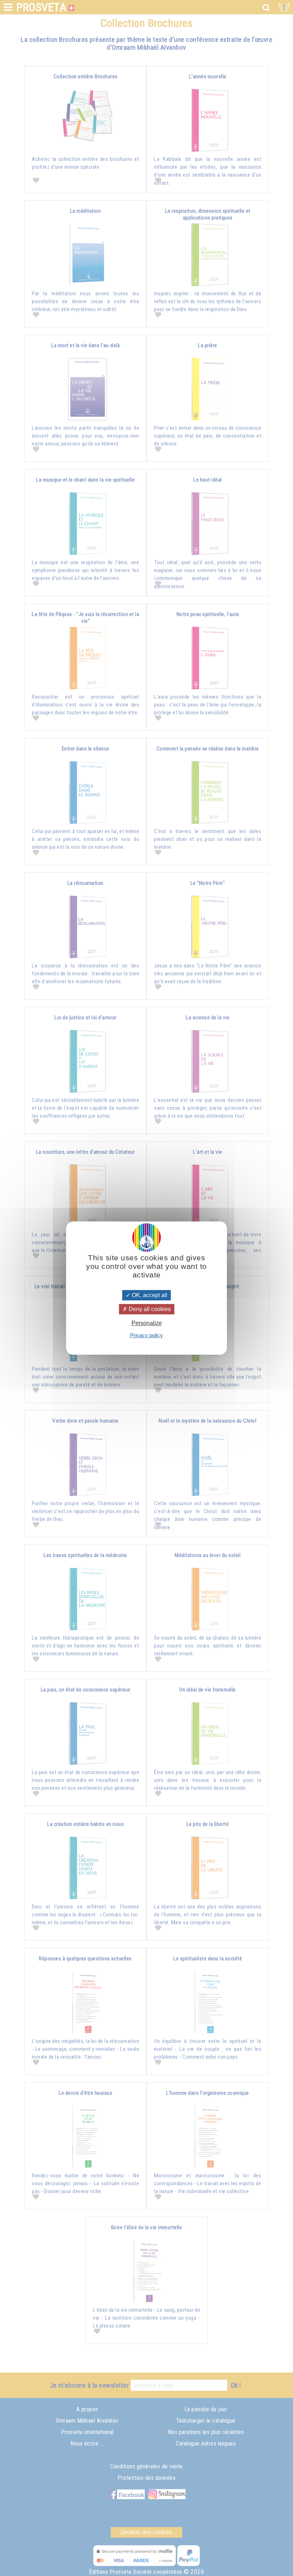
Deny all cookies (149, 1309)
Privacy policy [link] (146, 1335)
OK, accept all (149, 1295)
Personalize (147, 1323)
